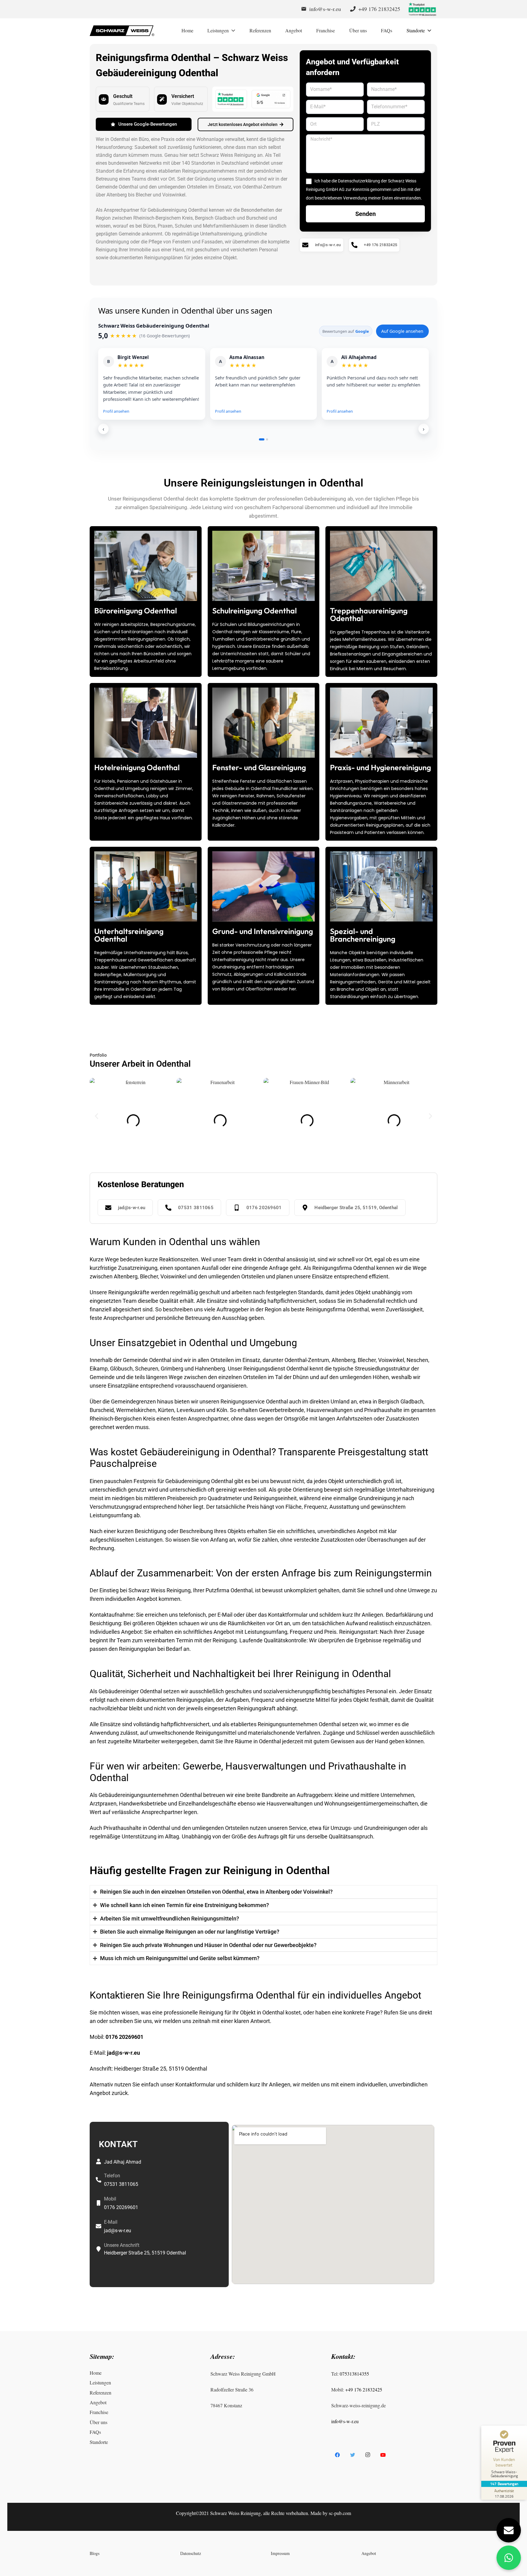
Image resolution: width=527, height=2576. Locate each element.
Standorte (99, 2442)
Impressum (280, 2554)
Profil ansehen (116, 411)
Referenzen (100, 2393)
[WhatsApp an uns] (509, 2558)
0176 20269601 (124, 2037)
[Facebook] (337, 2455)
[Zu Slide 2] (267, 439)
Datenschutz (191, 2554)
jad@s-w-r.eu (124, 2053)
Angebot (98, 2402)
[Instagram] (368, 2455)
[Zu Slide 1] (262, 439)
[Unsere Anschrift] (99, 2249)
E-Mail (111, 2222)
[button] (97, 1116)
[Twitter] (353, 2455)
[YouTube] (383, 2455)
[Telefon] (99, 2180)
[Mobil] (99, 2203)
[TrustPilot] (422, 9)
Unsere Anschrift (122, 2245)
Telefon (112, 2176)
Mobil (110, 2199)
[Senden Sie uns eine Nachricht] (509, 2530)
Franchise (99, 2412)
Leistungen (100, 2383)
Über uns (99, 2422)
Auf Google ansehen (402, 331)
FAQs (95, 2432)
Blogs (95, 2554)
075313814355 (354, 2374)
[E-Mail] (99, 2226)
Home (96, 2373)
